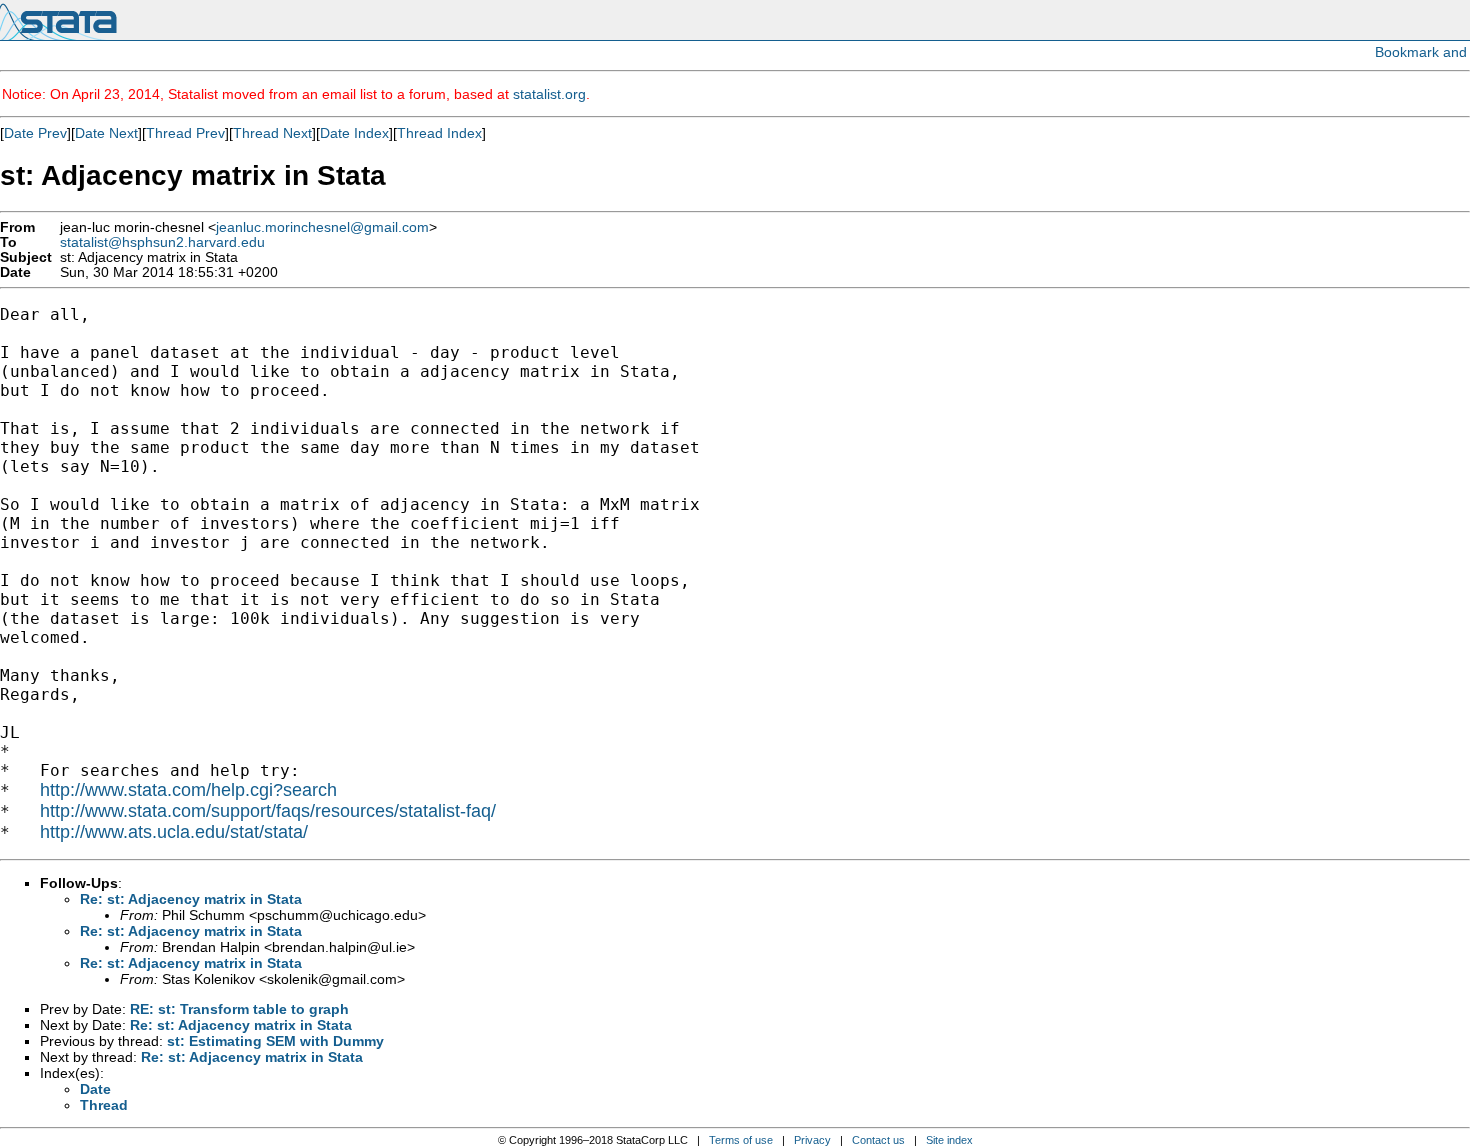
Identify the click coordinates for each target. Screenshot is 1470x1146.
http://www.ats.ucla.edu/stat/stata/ (174, 832)
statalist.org (549, 94)
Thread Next (272, 133)
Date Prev (35, 133)
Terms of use (741, 1140)
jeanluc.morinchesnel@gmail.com (322, 227)
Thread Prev (185, 133)
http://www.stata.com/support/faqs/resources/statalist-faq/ (268, 811)
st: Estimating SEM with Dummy (275, 1041)
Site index (949, 1140)
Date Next (106, 133)
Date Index (354, 133)
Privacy (812, 1140)
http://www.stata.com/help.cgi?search (188, 790)
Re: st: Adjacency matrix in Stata (191, 899)
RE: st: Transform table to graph (239, 1009)
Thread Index (439, 133)
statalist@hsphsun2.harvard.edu (162, 242)
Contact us (878, 1140)
